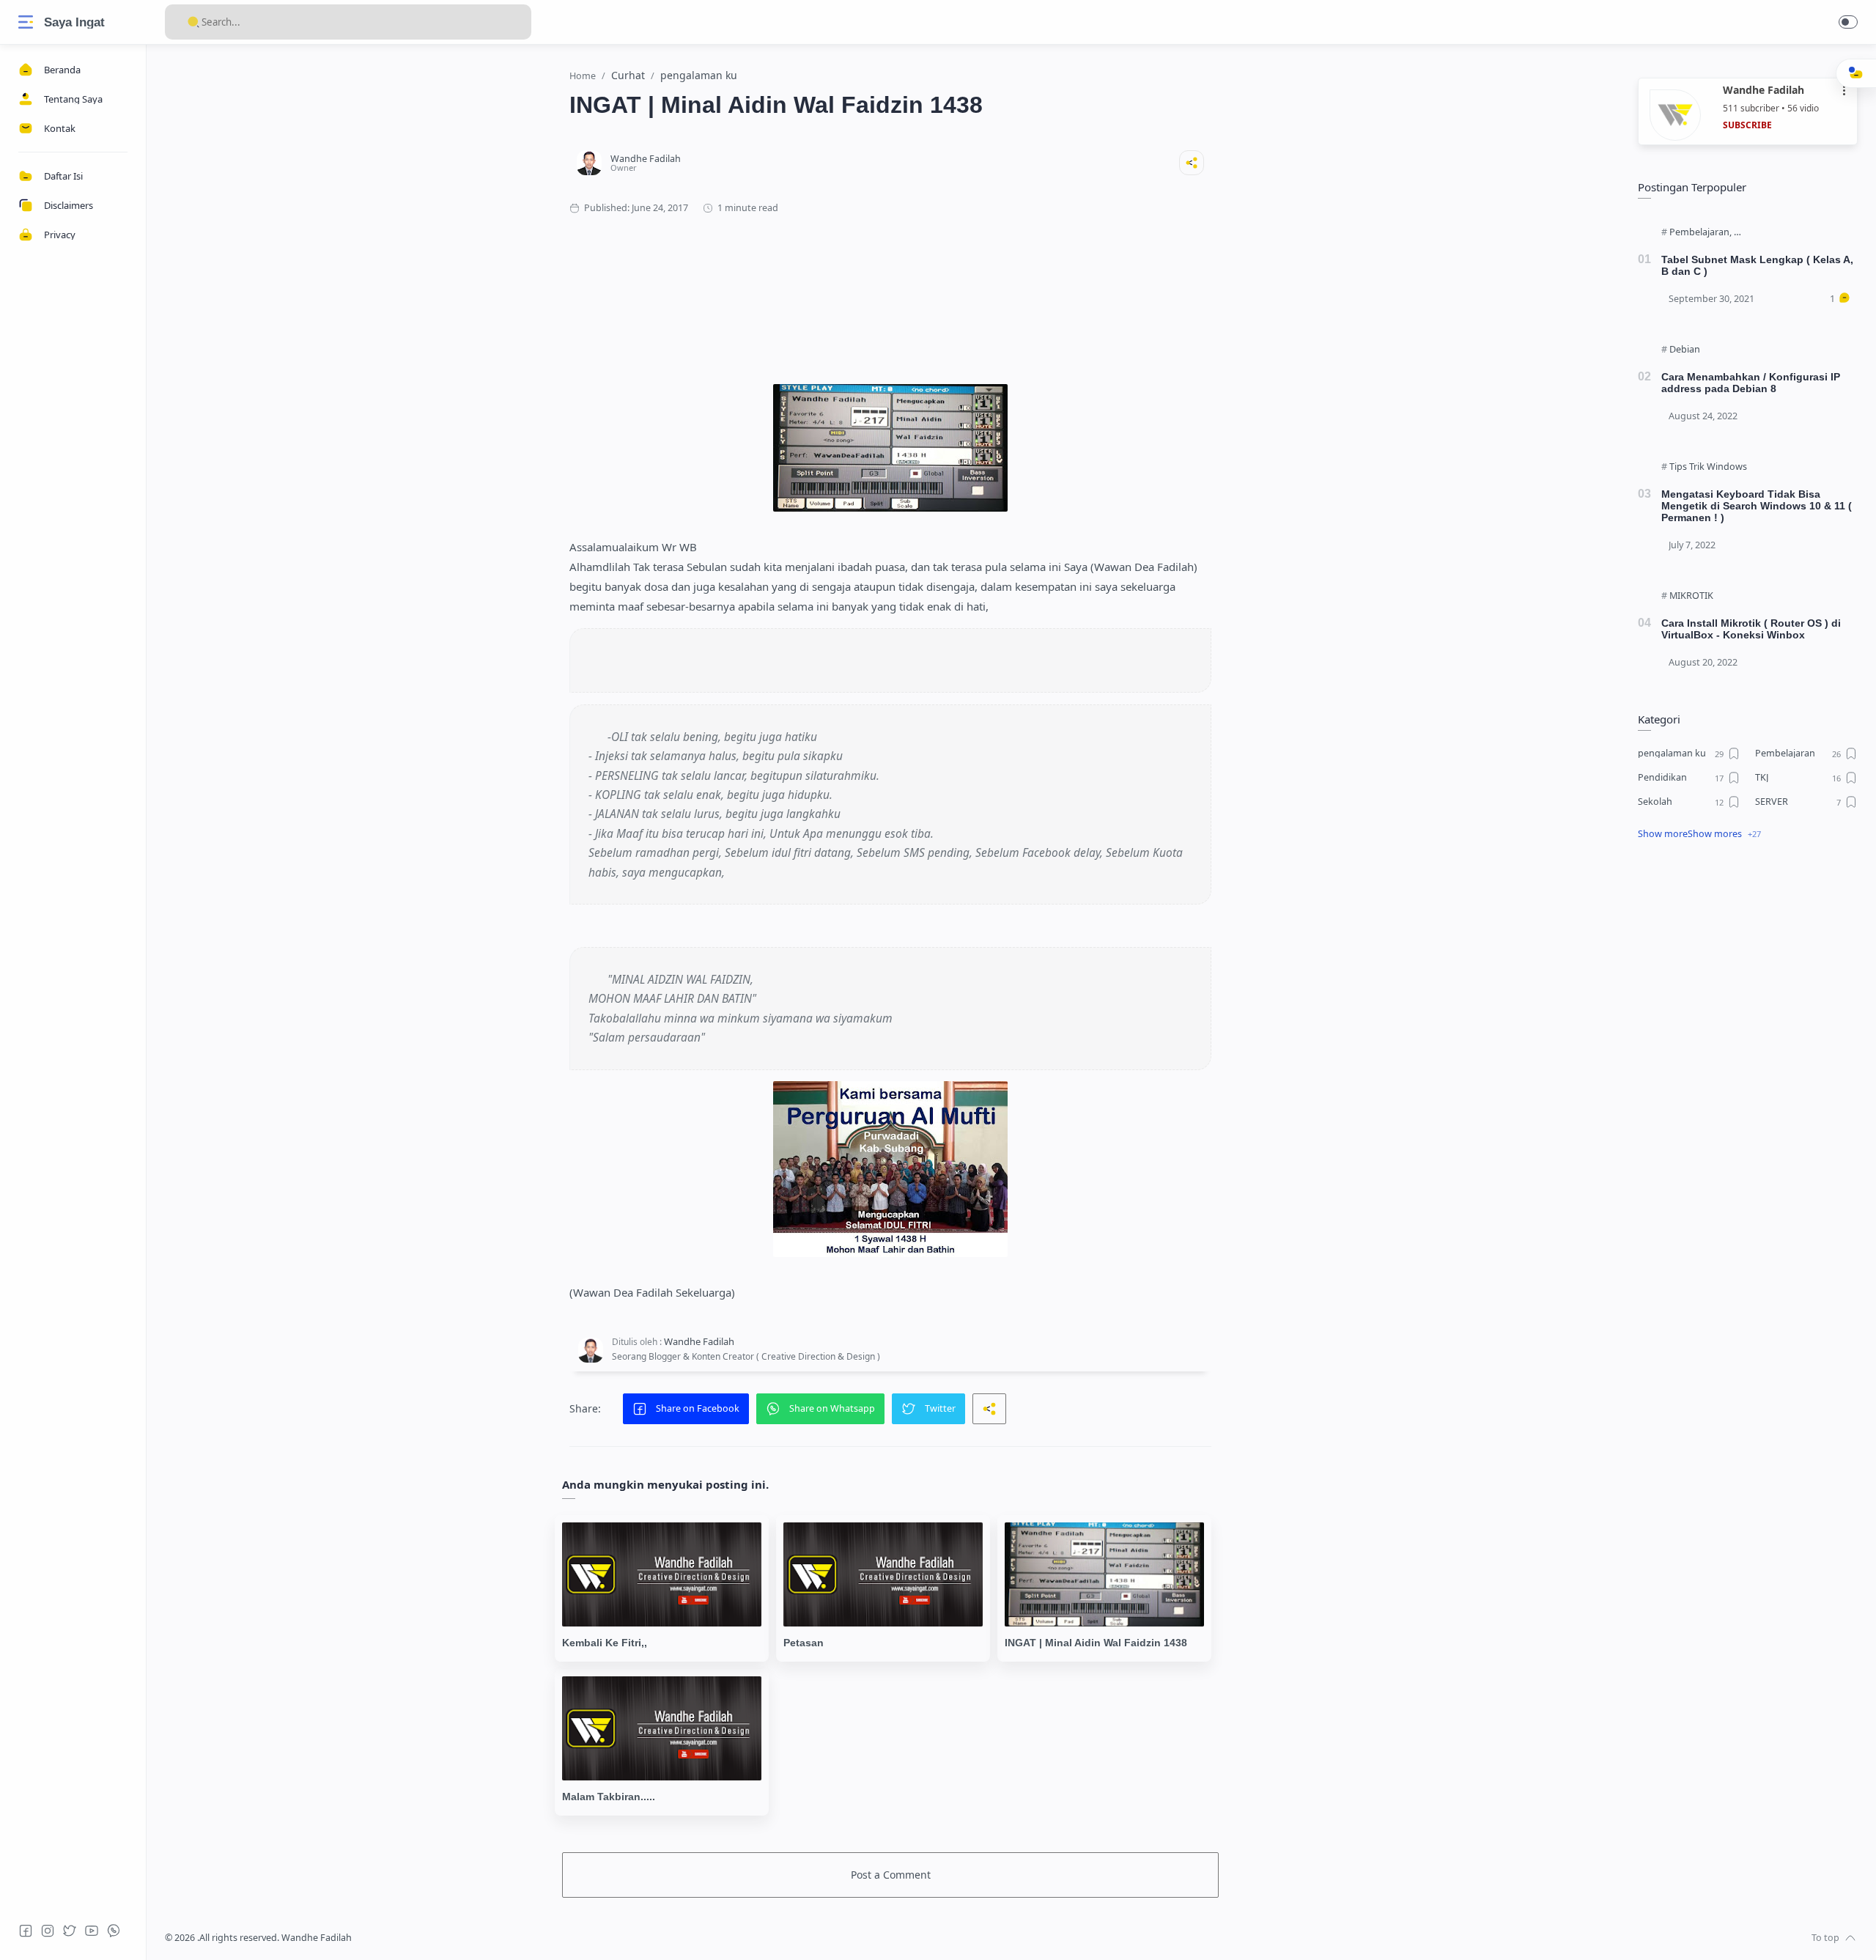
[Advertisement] (890, 285)
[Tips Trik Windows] (1708, 467)
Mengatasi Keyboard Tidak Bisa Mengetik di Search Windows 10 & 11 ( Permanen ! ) (1757, 506)
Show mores (1715, 834)
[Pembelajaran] (1700, 232)
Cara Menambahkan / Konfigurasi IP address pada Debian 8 (1751, 383)
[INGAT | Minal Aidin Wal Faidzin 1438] (1104, 1574)
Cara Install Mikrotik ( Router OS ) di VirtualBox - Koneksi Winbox (1751, 629)
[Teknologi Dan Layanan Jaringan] (1803, 232)
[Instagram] (48, 1931)
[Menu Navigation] (26, 22)
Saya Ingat (74, 22)
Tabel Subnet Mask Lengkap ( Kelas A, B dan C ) (1757, 265)
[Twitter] (70, 1931)
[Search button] (193, 22)
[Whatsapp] (114, 1931)
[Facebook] (26, 1931)
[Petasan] (883, 1574)
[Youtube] (92, 1931)
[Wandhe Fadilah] (646, 159)
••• (1844, 91)
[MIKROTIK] (1691, 596)
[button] (1848, 22)
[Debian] (1685, 350)
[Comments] (1840, 299)
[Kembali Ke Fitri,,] (662, 1574)
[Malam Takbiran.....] (662, 1728)
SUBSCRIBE (1747, 125)
